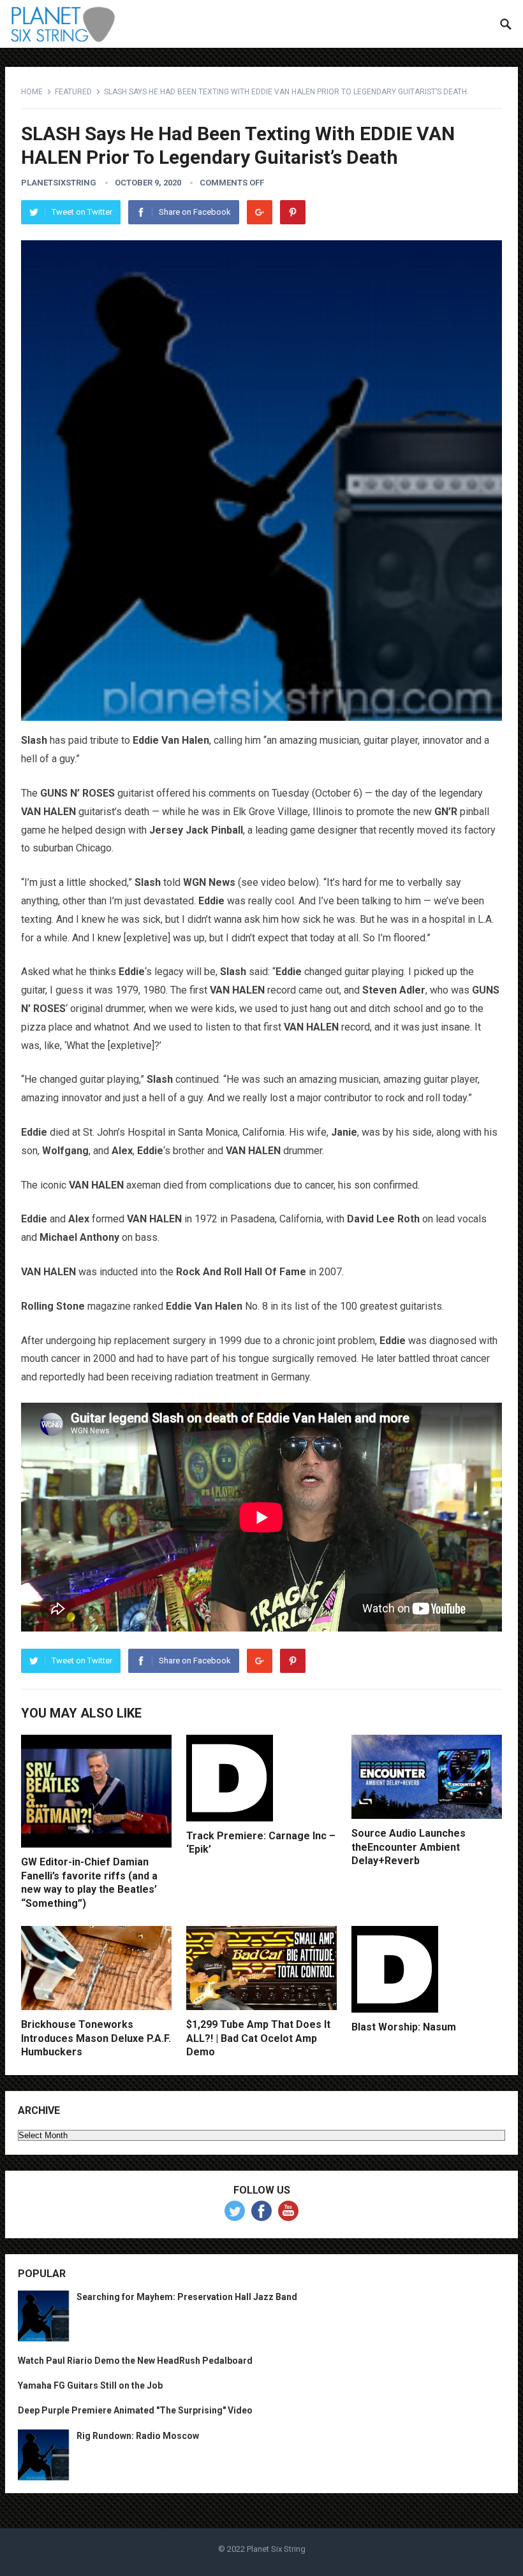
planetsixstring (59, 183)
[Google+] (260, 212)
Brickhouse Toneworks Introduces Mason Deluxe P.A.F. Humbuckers (96, 2038)
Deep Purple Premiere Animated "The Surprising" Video (135, 2410)
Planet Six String (276, 2549)
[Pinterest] (293, 212)
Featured (73, 92)
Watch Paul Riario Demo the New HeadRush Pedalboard (135, 2361)
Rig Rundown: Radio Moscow (138, 2436)
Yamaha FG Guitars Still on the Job (90, 2385)
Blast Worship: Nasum (404, 2027)
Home (32, 92)
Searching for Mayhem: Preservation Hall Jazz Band (187, 2297)
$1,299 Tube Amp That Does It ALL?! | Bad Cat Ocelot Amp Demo (258, 2038)
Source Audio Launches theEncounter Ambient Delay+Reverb (409, 1847)
